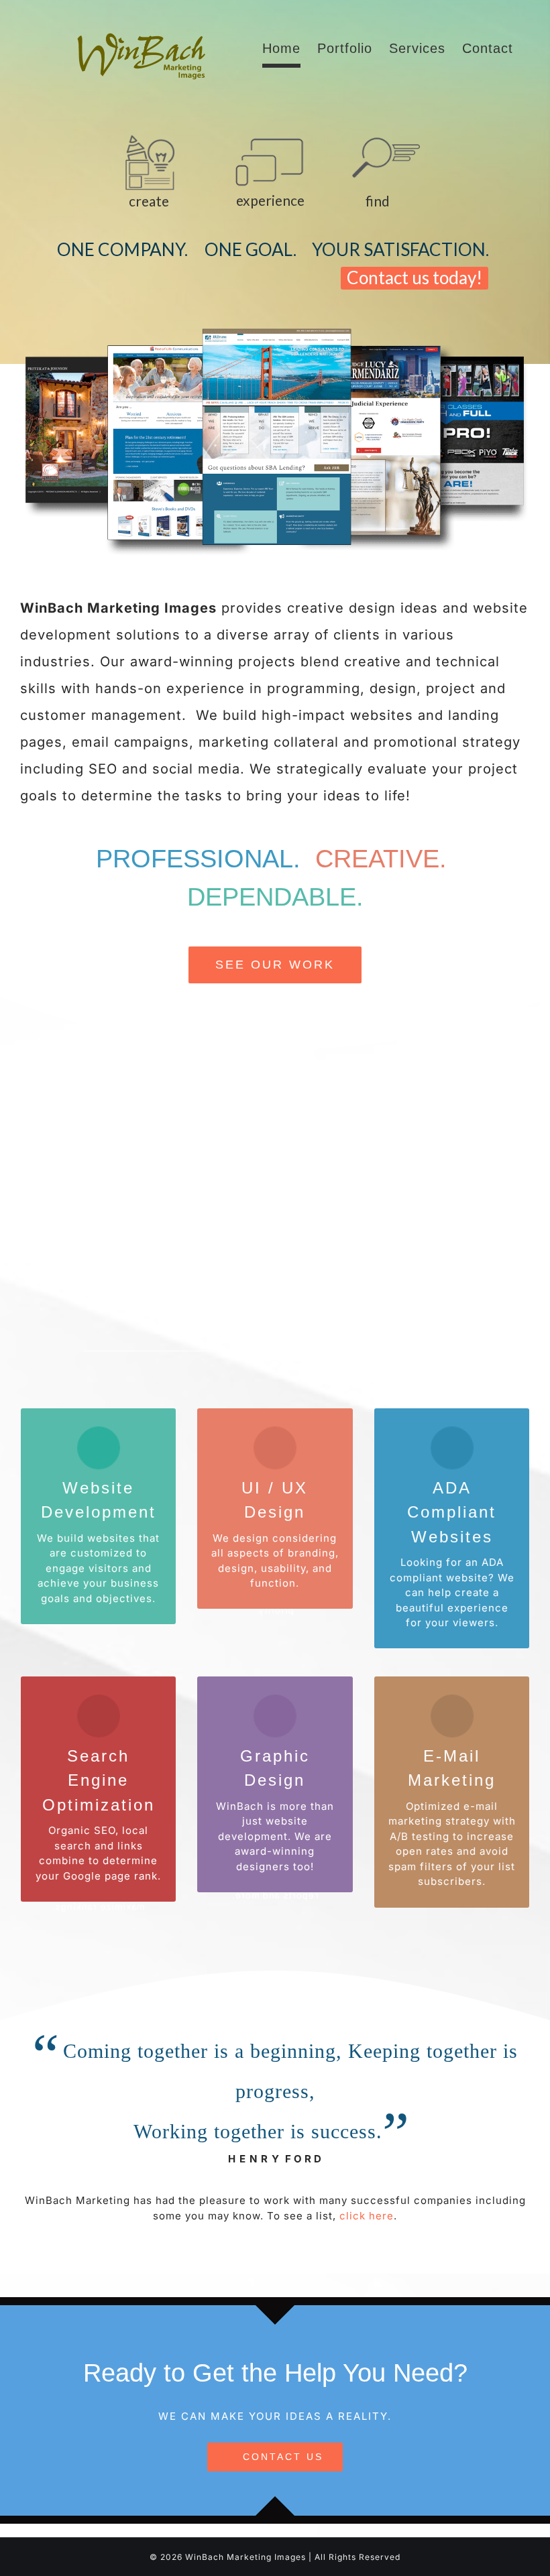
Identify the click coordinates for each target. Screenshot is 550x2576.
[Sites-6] (275, 329)
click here (367, 2216)
